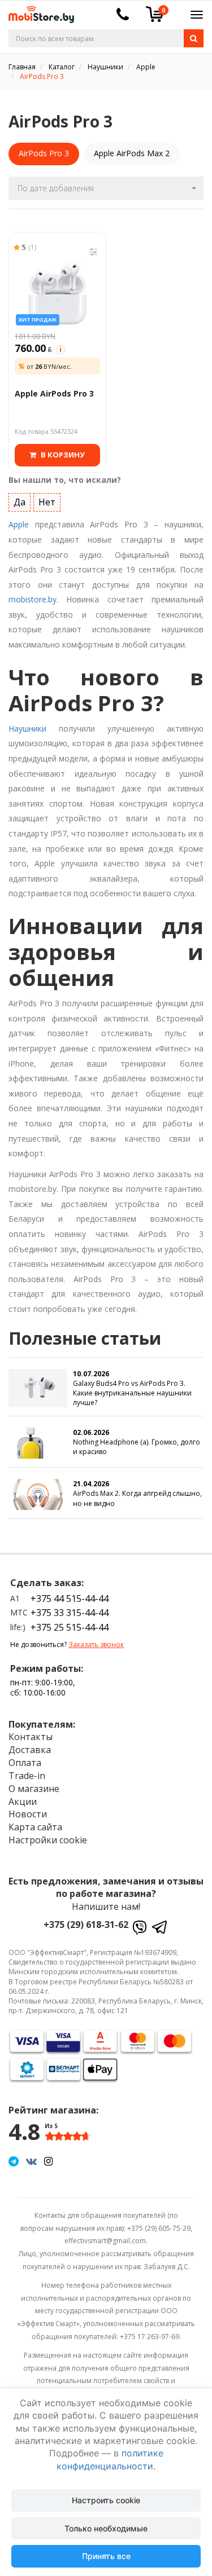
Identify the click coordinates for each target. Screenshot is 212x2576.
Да (20, 502)
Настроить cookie (106, 2500)
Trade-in (27, 1776)
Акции (23, 1802)
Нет (47, 502)
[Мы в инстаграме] (48, 2161)
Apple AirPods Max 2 (132, 153)
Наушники (27, 728)
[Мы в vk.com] (31, 2161)
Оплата (25, 1763)
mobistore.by (33, 599)
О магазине (34, 1789)
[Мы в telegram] (14, 2161)
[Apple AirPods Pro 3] (57, 290)
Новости (28, 1814)
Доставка (30, 1750)
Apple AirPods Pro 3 (54, 393)
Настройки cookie (48, 1840)
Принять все (106, 2556)
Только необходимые (106, 2528)
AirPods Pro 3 (44, 153)
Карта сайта (35, 1827)
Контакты (31, 1737)
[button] (106, 188)
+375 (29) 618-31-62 (86, 1925)
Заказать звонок (96, 1644)
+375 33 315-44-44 (70, 1613)
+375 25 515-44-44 (70, 1627)
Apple (19, 524)
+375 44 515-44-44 (70, 1599)
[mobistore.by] (37, 11)
